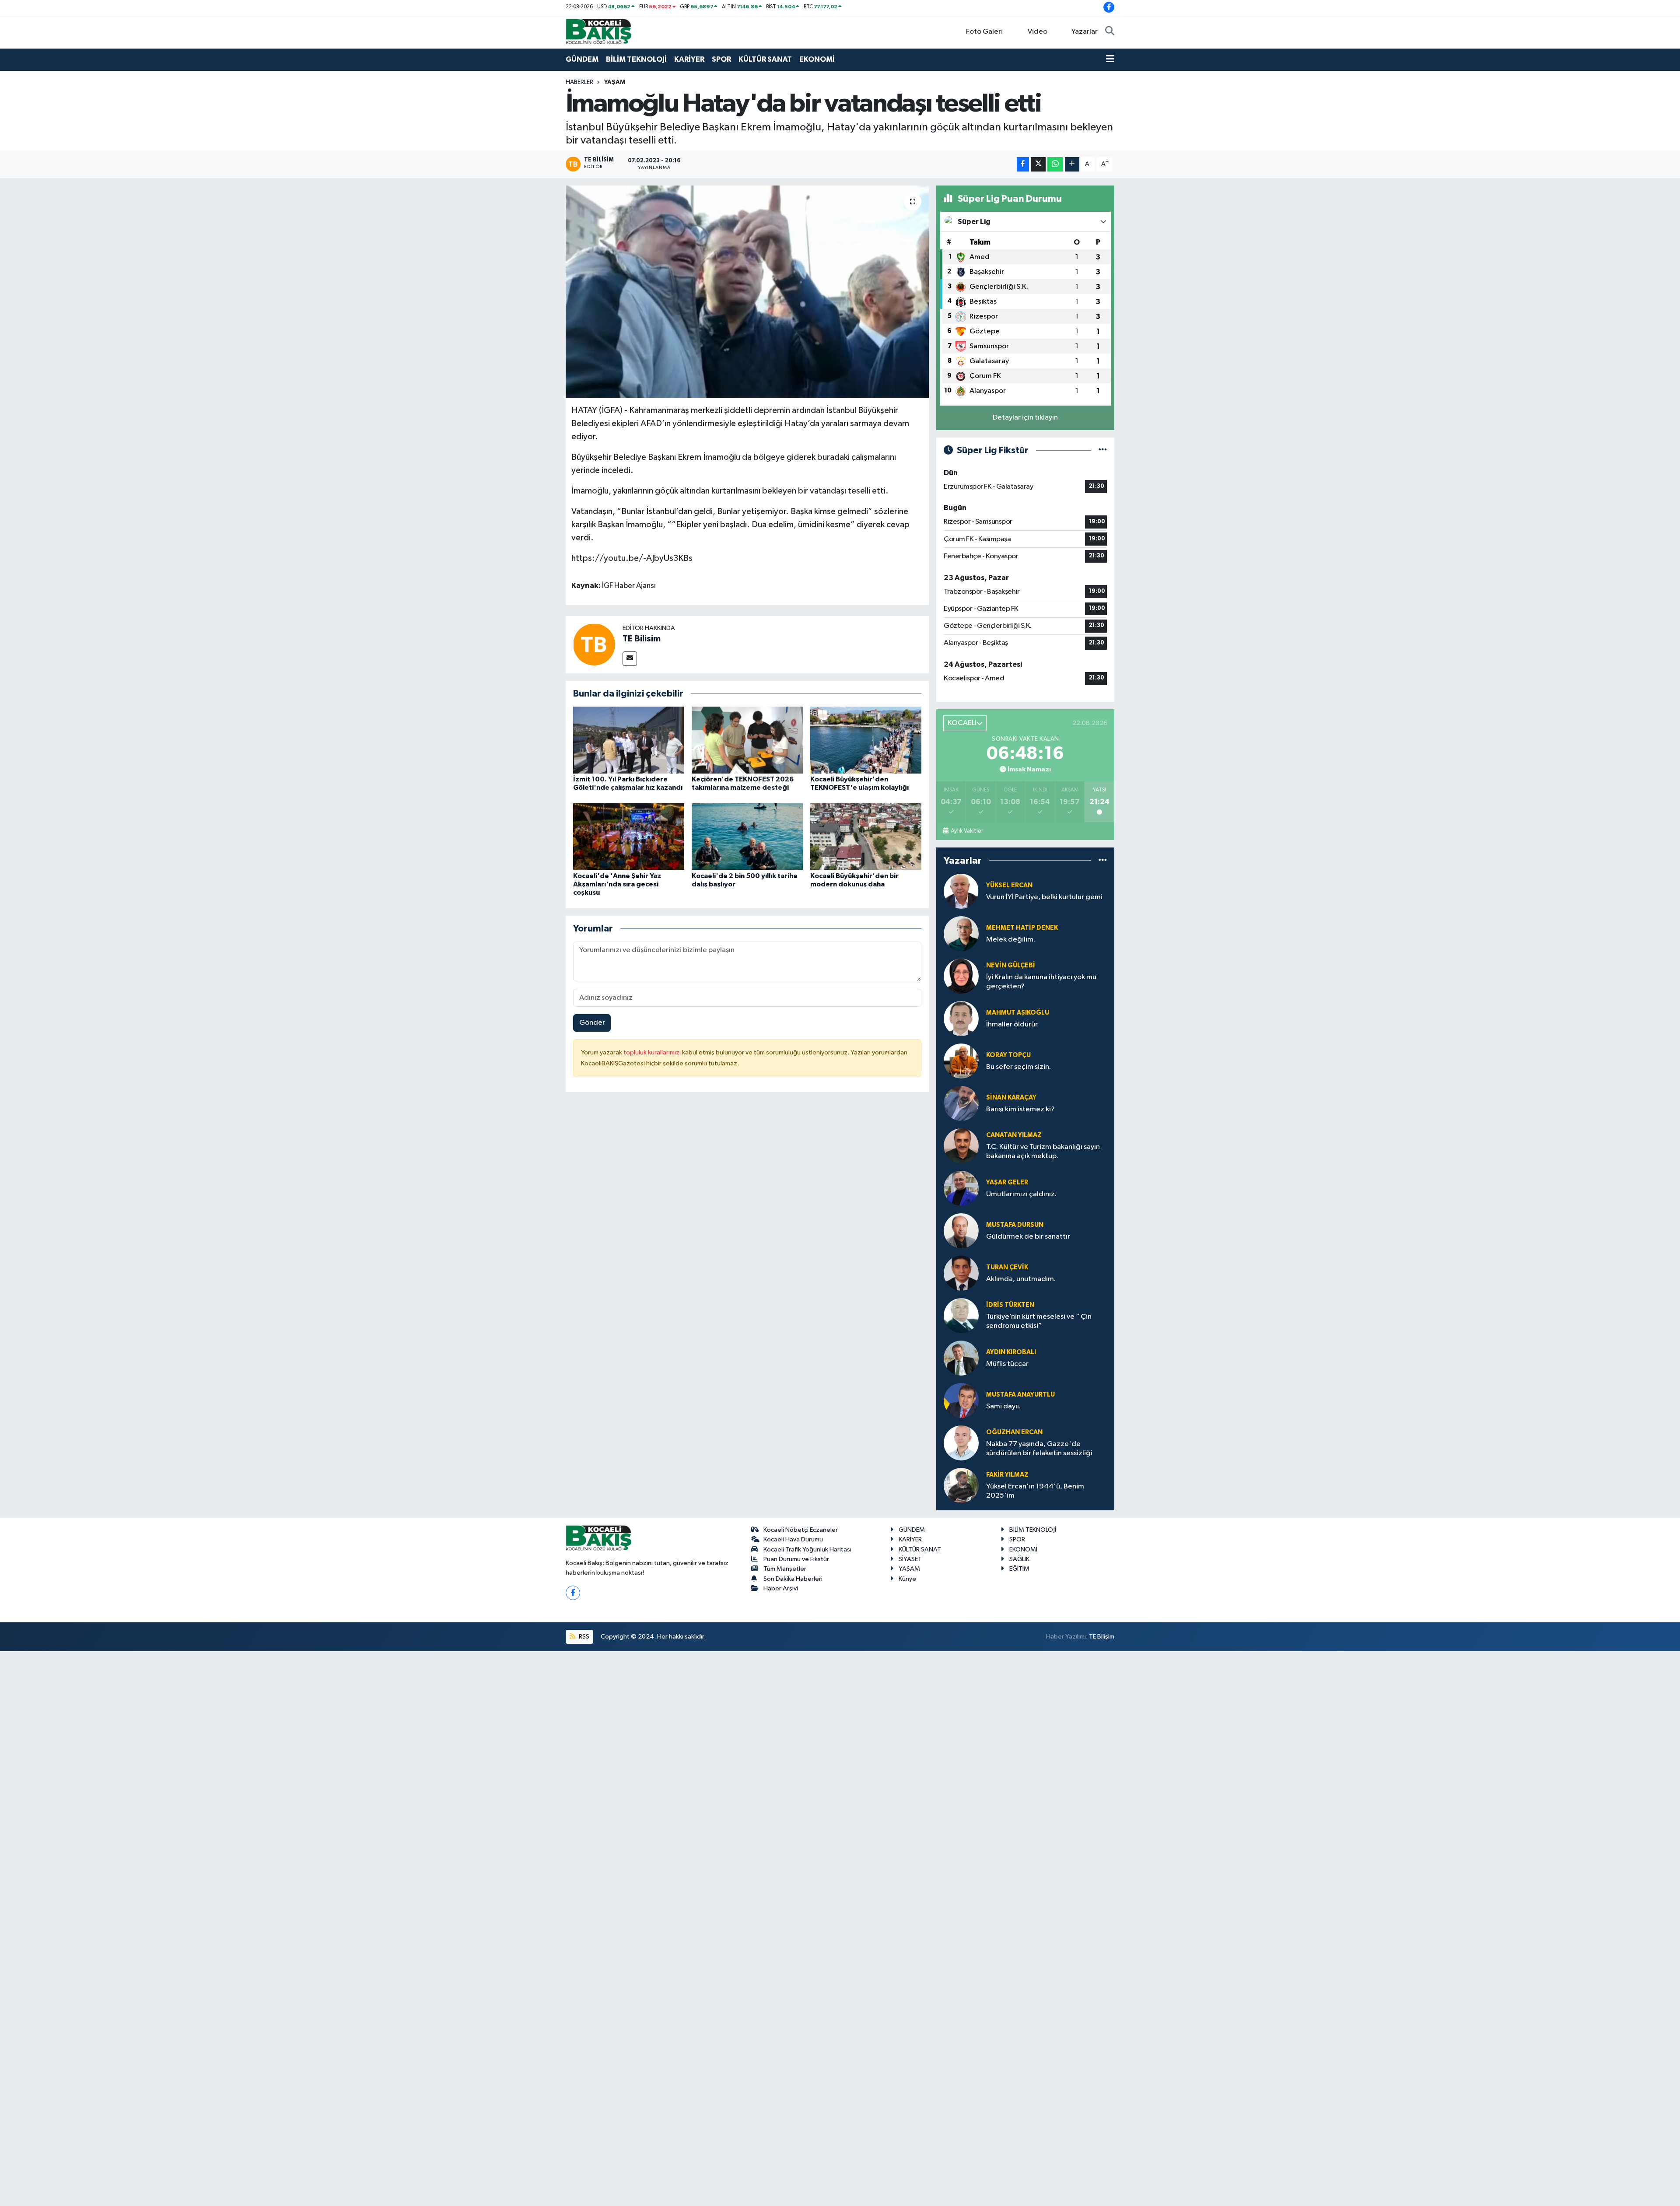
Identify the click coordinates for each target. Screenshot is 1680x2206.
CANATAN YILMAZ (1014, 1135)
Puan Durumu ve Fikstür (796, 1559)
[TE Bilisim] (594, 644)
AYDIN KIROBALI (1011, 1352)
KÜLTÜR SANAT (765, 59)
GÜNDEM (582, 59)
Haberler (579, 82)
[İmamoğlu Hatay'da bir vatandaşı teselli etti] (747, 292)
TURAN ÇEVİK (1007, 1267)
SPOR (721, 59)
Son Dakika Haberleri (793, 1579)
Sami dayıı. (1003, 1406)
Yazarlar (1085, 32)
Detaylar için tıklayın (1025, 418)
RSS (583, 1637)
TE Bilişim (1102, 1637)
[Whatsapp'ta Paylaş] (1055, 164)
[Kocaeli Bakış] (598, 31)
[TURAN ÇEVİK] (961, 1273)
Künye (907, 1579)
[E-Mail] (630, 659)
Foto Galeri (984, 32)
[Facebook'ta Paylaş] (1023, 164)
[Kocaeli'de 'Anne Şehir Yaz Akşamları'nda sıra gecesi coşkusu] (629, 836)
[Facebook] (573, 1593)
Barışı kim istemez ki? (1020, 1109)
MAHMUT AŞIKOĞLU (1018, 1013)
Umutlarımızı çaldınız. (1021, 1194)
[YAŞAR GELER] (961, 1188)
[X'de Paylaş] (1038, 164)
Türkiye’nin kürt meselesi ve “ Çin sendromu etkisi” (1039, 1321)
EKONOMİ (817, 59)
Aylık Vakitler (967, 831)
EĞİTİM (1019, 1569)
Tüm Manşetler (785, 1569)
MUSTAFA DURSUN (1015, 1225)
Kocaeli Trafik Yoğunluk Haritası (807, 1549)
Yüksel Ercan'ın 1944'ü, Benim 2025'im (1035, 1491)
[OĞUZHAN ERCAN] (961, 1443)
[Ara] (1110, 32)
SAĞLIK (1019, 1559)
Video (1038, 32)
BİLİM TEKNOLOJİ (636, 59)
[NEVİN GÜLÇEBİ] (961, 976)
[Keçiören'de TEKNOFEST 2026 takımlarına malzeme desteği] (747, 740)
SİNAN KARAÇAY (1011, 1098)
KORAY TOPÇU (1008, 1055)
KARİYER (689, 59)
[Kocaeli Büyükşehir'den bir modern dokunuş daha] (866, 836)
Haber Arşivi (781, 1588)
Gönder (592, 1023)
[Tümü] (1103, 860)
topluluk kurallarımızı (653, 1052)
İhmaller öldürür (1012, 1024)
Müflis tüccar (1007, 1364)
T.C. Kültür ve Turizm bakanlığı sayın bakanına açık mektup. (1043, 1152)
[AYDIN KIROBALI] (961, 1358)
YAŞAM (615, 82)
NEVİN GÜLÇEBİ (1011, 965)
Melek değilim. (1011, 940)
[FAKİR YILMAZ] (961, 1485)
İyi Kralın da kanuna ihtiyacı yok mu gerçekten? (1041, 982)
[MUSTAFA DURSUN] (961, 1231)
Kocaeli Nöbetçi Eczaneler (801, 1530)
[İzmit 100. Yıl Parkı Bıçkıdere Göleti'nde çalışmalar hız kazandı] (629, 740)
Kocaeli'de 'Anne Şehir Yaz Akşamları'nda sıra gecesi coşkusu (617, 884)
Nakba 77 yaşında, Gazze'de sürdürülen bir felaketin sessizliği (1039, 1449)
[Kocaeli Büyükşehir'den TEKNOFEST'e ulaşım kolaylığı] (866, 740)
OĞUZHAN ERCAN (1014, 1432)
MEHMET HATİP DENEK (1022, 928)
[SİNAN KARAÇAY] (961, 1103)
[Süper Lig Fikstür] (1103, 450)
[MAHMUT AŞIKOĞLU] (961, 1018)
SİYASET (910, 1559)
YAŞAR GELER (1007, 1182)
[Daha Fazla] (1072, 164)
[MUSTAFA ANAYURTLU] (961, 1400)
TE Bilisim (642, 639)
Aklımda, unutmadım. (1021, 1279)
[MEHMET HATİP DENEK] (961, 933)
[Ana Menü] (1110, 60)
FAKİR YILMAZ (1007, 1475)
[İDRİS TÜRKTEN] (961, 1315)
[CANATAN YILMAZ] (961, 1146)
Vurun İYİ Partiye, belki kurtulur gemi (1044, 897)
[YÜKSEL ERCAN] (961, 891)
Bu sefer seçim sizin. (1018, 1067)
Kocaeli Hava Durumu (793, 1539)
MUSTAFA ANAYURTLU (1020, 1395)
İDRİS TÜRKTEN (1010, 1305)
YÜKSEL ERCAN (1009, 885)
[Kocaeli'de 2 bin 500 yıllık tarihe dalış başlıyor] (747, 836)
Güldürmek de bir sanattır (1028, 1237)
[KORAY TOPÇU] (961, 1061)
